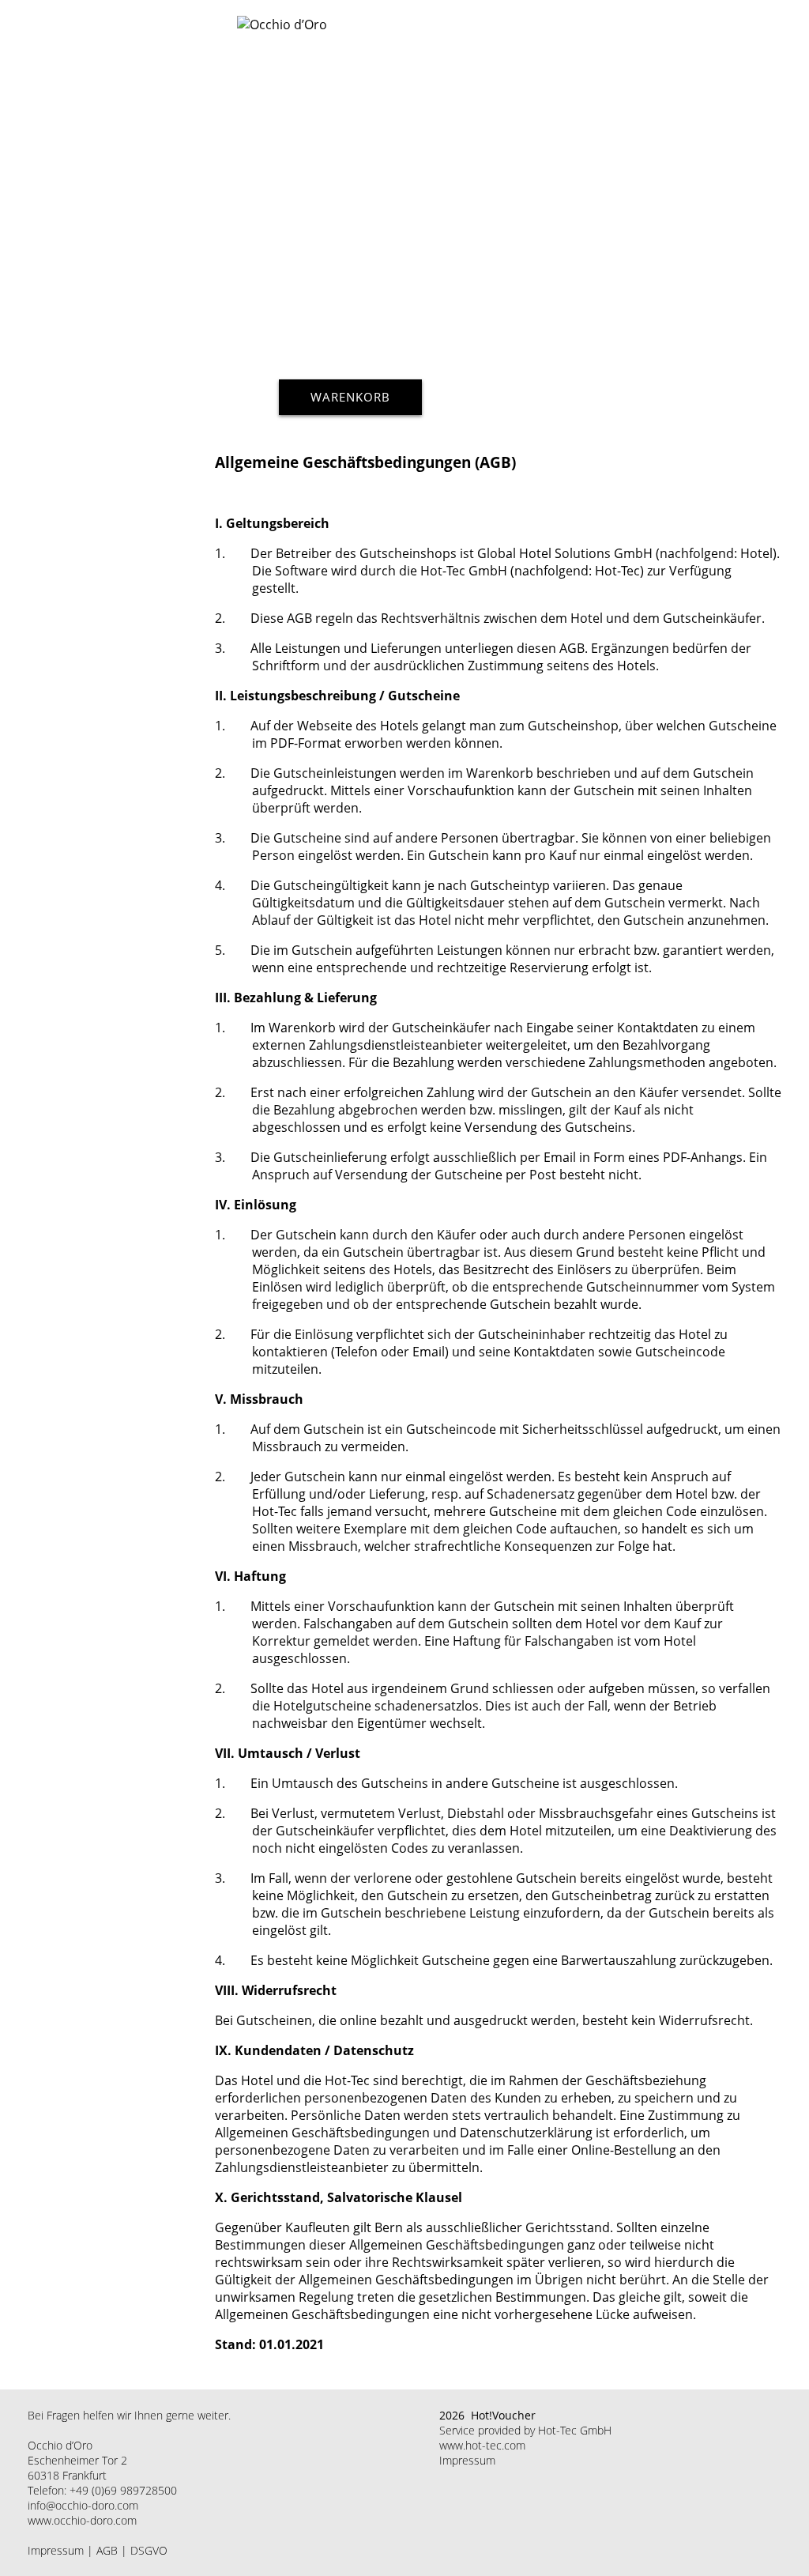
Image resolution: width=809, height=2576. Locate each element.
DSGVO (149, 2550)
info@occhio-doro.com (83, 2505)
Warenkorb (350, 397)
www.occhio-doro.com (82, 2520)
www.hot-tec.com (482, 2445)
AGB (107, 2550)
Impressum (56, 2550)
